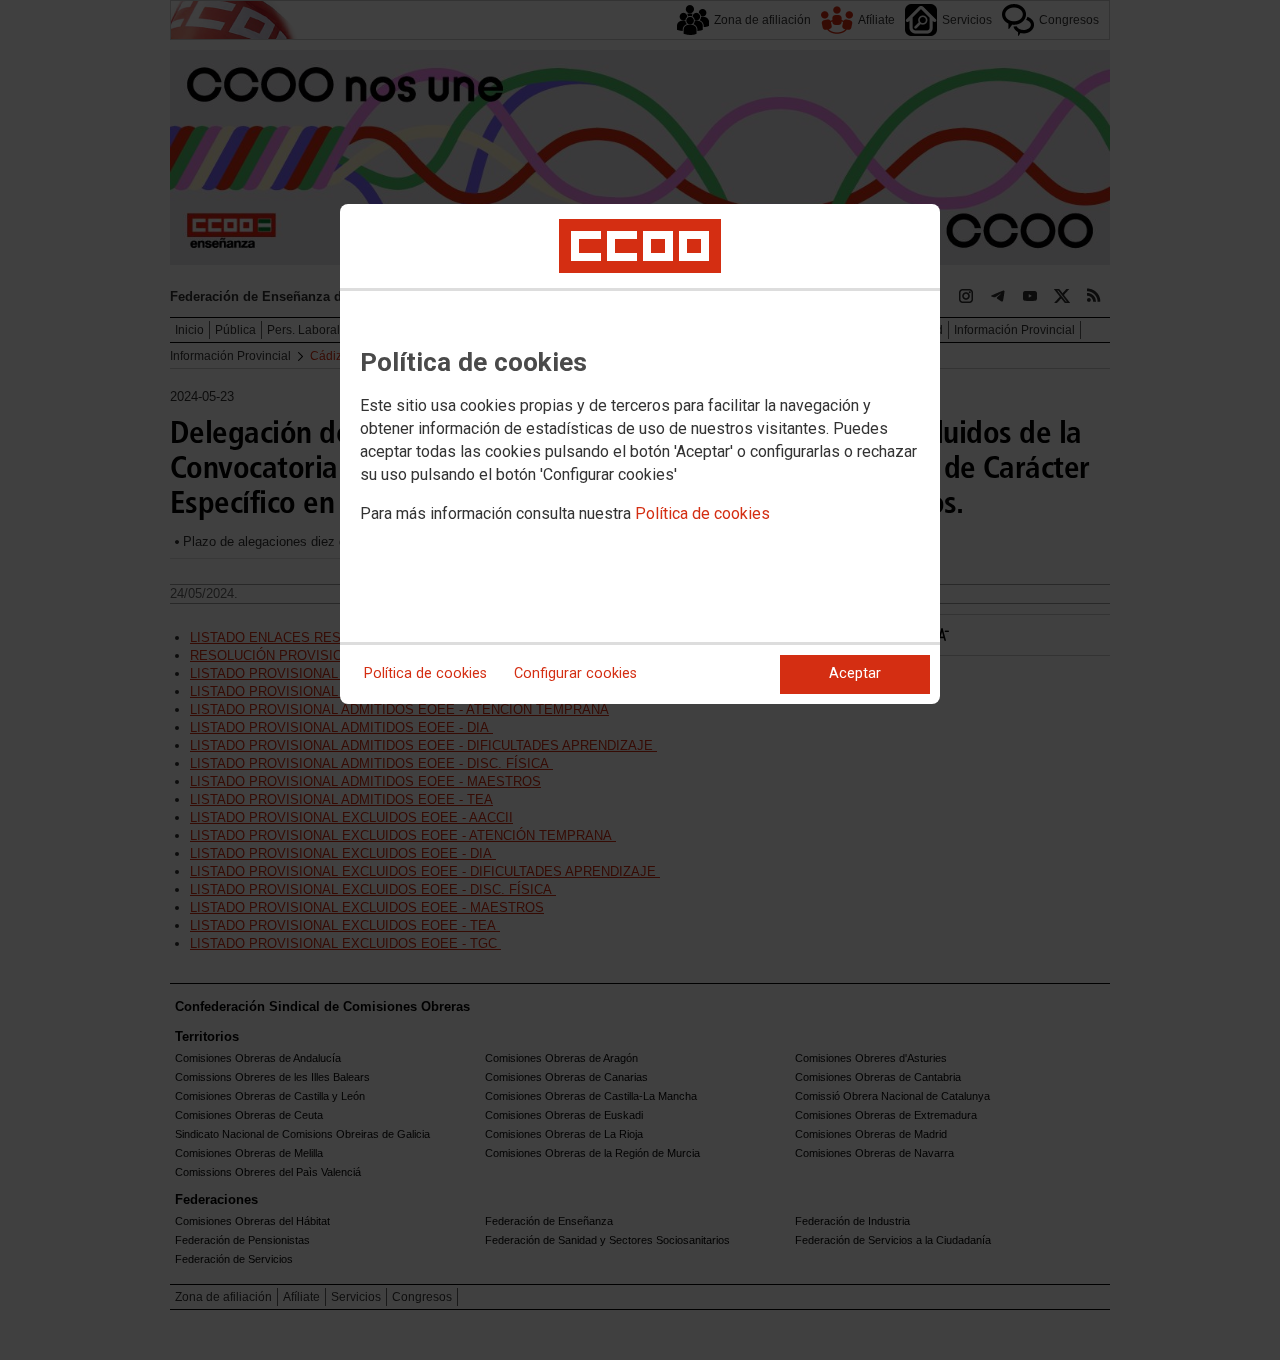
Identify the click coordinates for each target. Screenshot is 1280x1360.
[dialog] (640, 454)
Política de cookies (702, 513)
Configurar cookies (575, 673)
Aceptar (855, 673)
